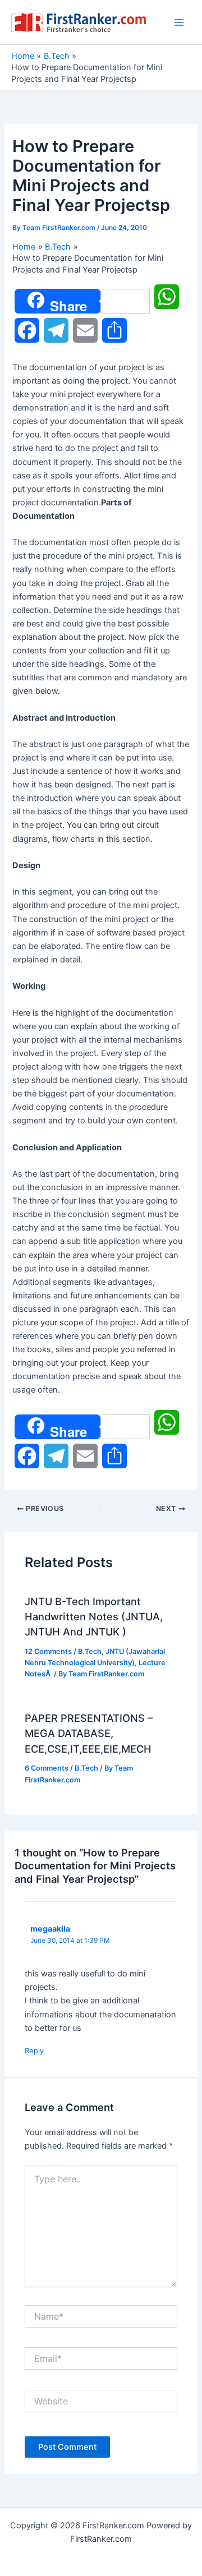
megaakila (50, 1928)
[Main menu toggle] (179, 22)
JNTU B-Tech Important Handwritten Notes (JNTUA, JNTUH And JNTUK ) (94, 1617)
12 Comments (48, 1651)
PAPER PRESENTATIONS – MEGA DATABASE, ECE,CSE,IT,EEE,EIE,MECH (89, 1733)
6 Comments (47, 1768)
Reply (34, 2050)
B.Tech (90, 1651)
